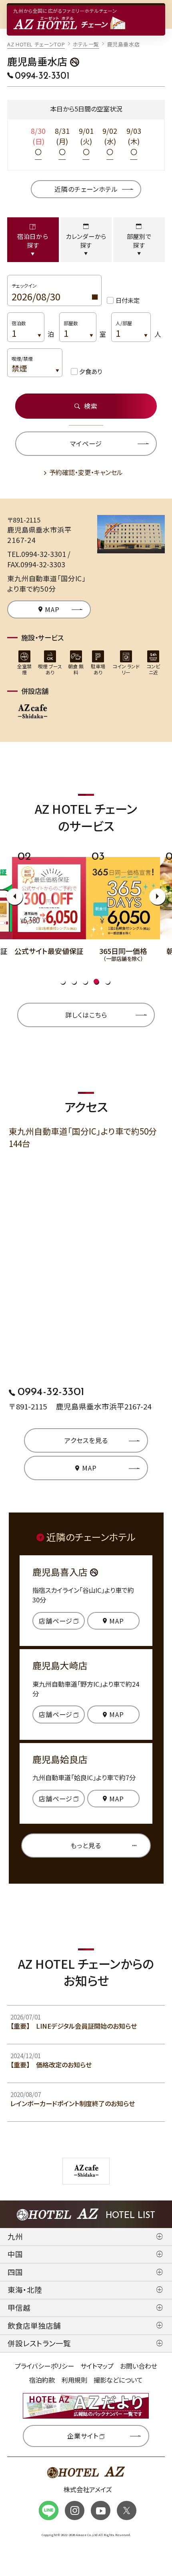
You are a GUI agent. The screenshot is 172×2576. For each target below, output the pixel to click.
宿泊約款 (42, 2380)
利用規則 (74, 2380)
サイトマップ (97, 2366)
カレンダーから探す (86, 241)
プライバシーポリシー (44, 2366)
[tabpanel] (60, 904)
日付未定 (128, 300)
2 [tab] (74, 981)
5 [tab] (107, 981)
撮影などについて (118, 2380)
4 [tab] (96, 981)
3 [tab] (85, 981)
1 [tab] (63, 981)
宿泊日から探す (33, 241)
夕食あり (91, 371)
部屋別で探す (139, 241)
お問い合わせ (139, 2366)
